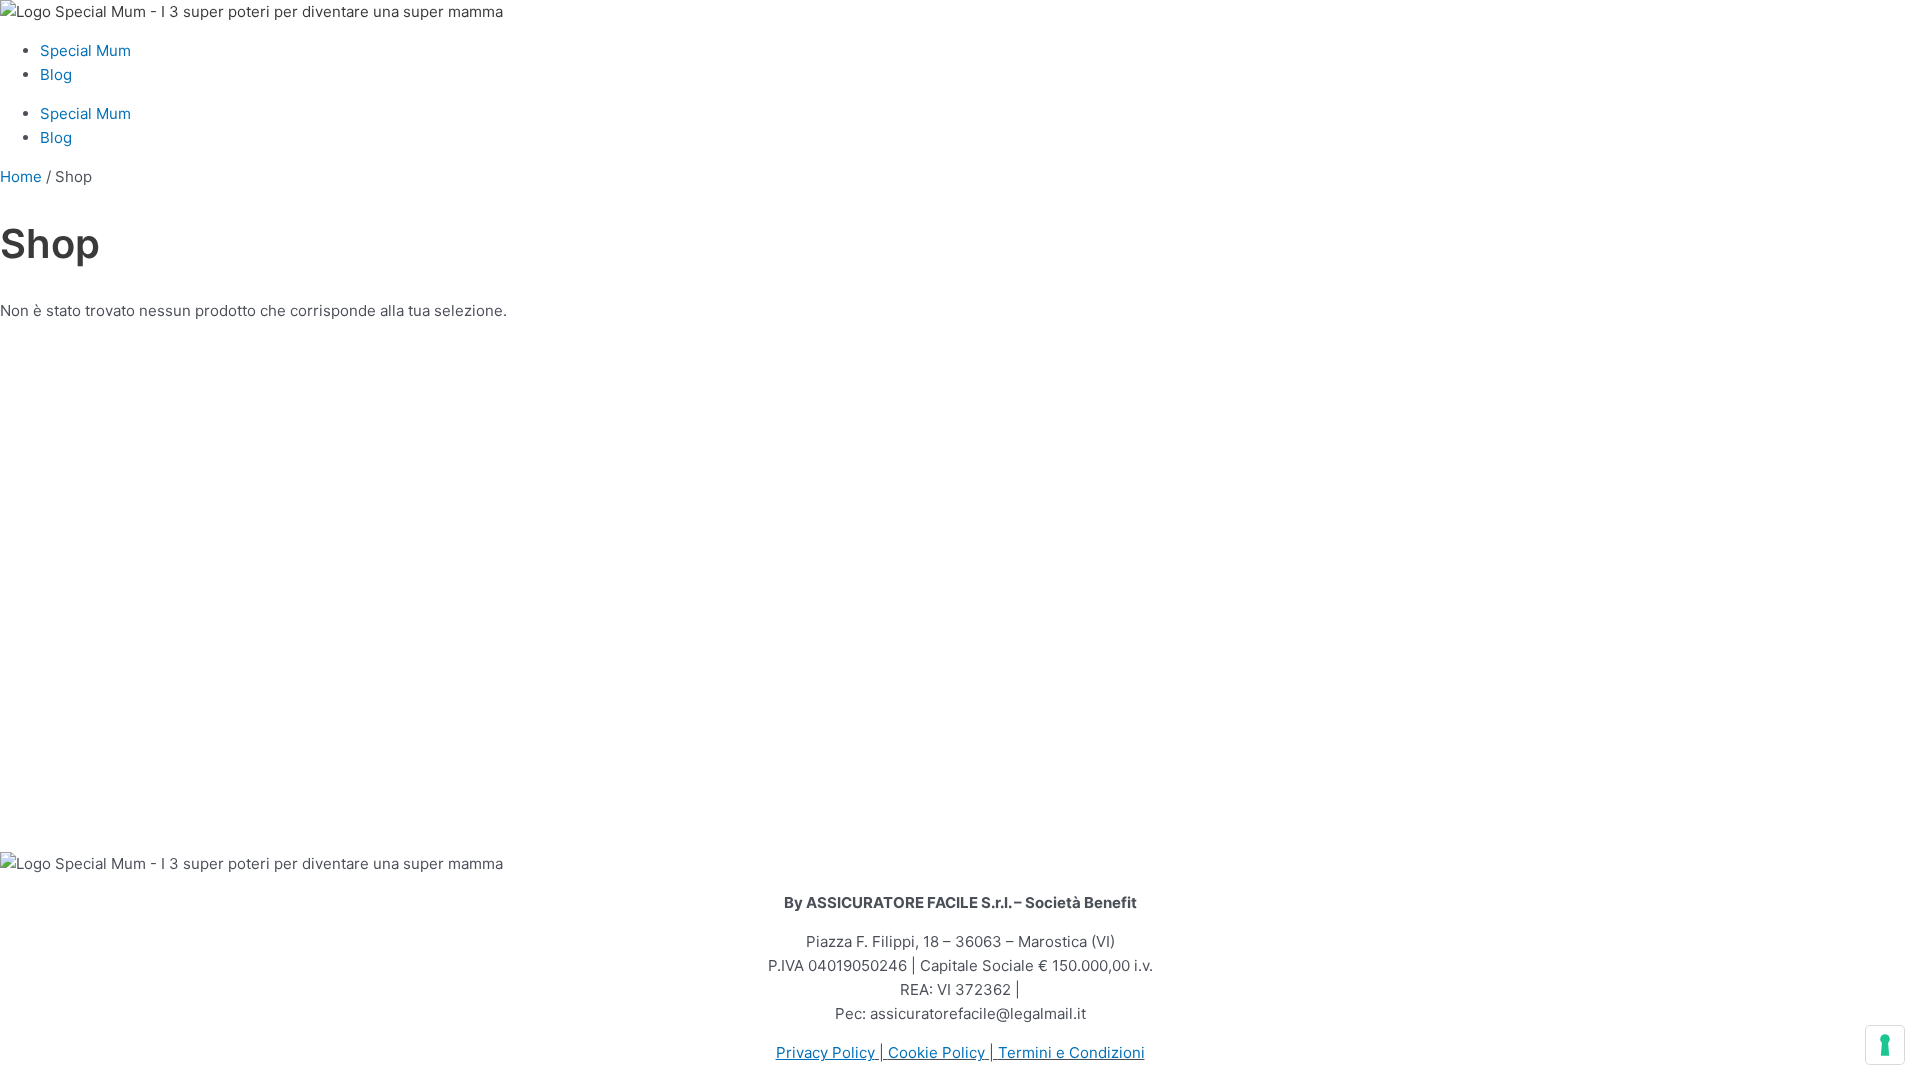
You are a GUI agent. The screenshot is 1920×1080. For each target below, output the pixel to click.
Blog (56, 74)
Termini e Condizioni (1071, 1052)
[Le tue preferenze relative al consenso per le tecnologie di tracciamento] (1885, 1045)
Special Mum (85, 50)
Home (21, 176)
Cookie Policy (936, 1052)
